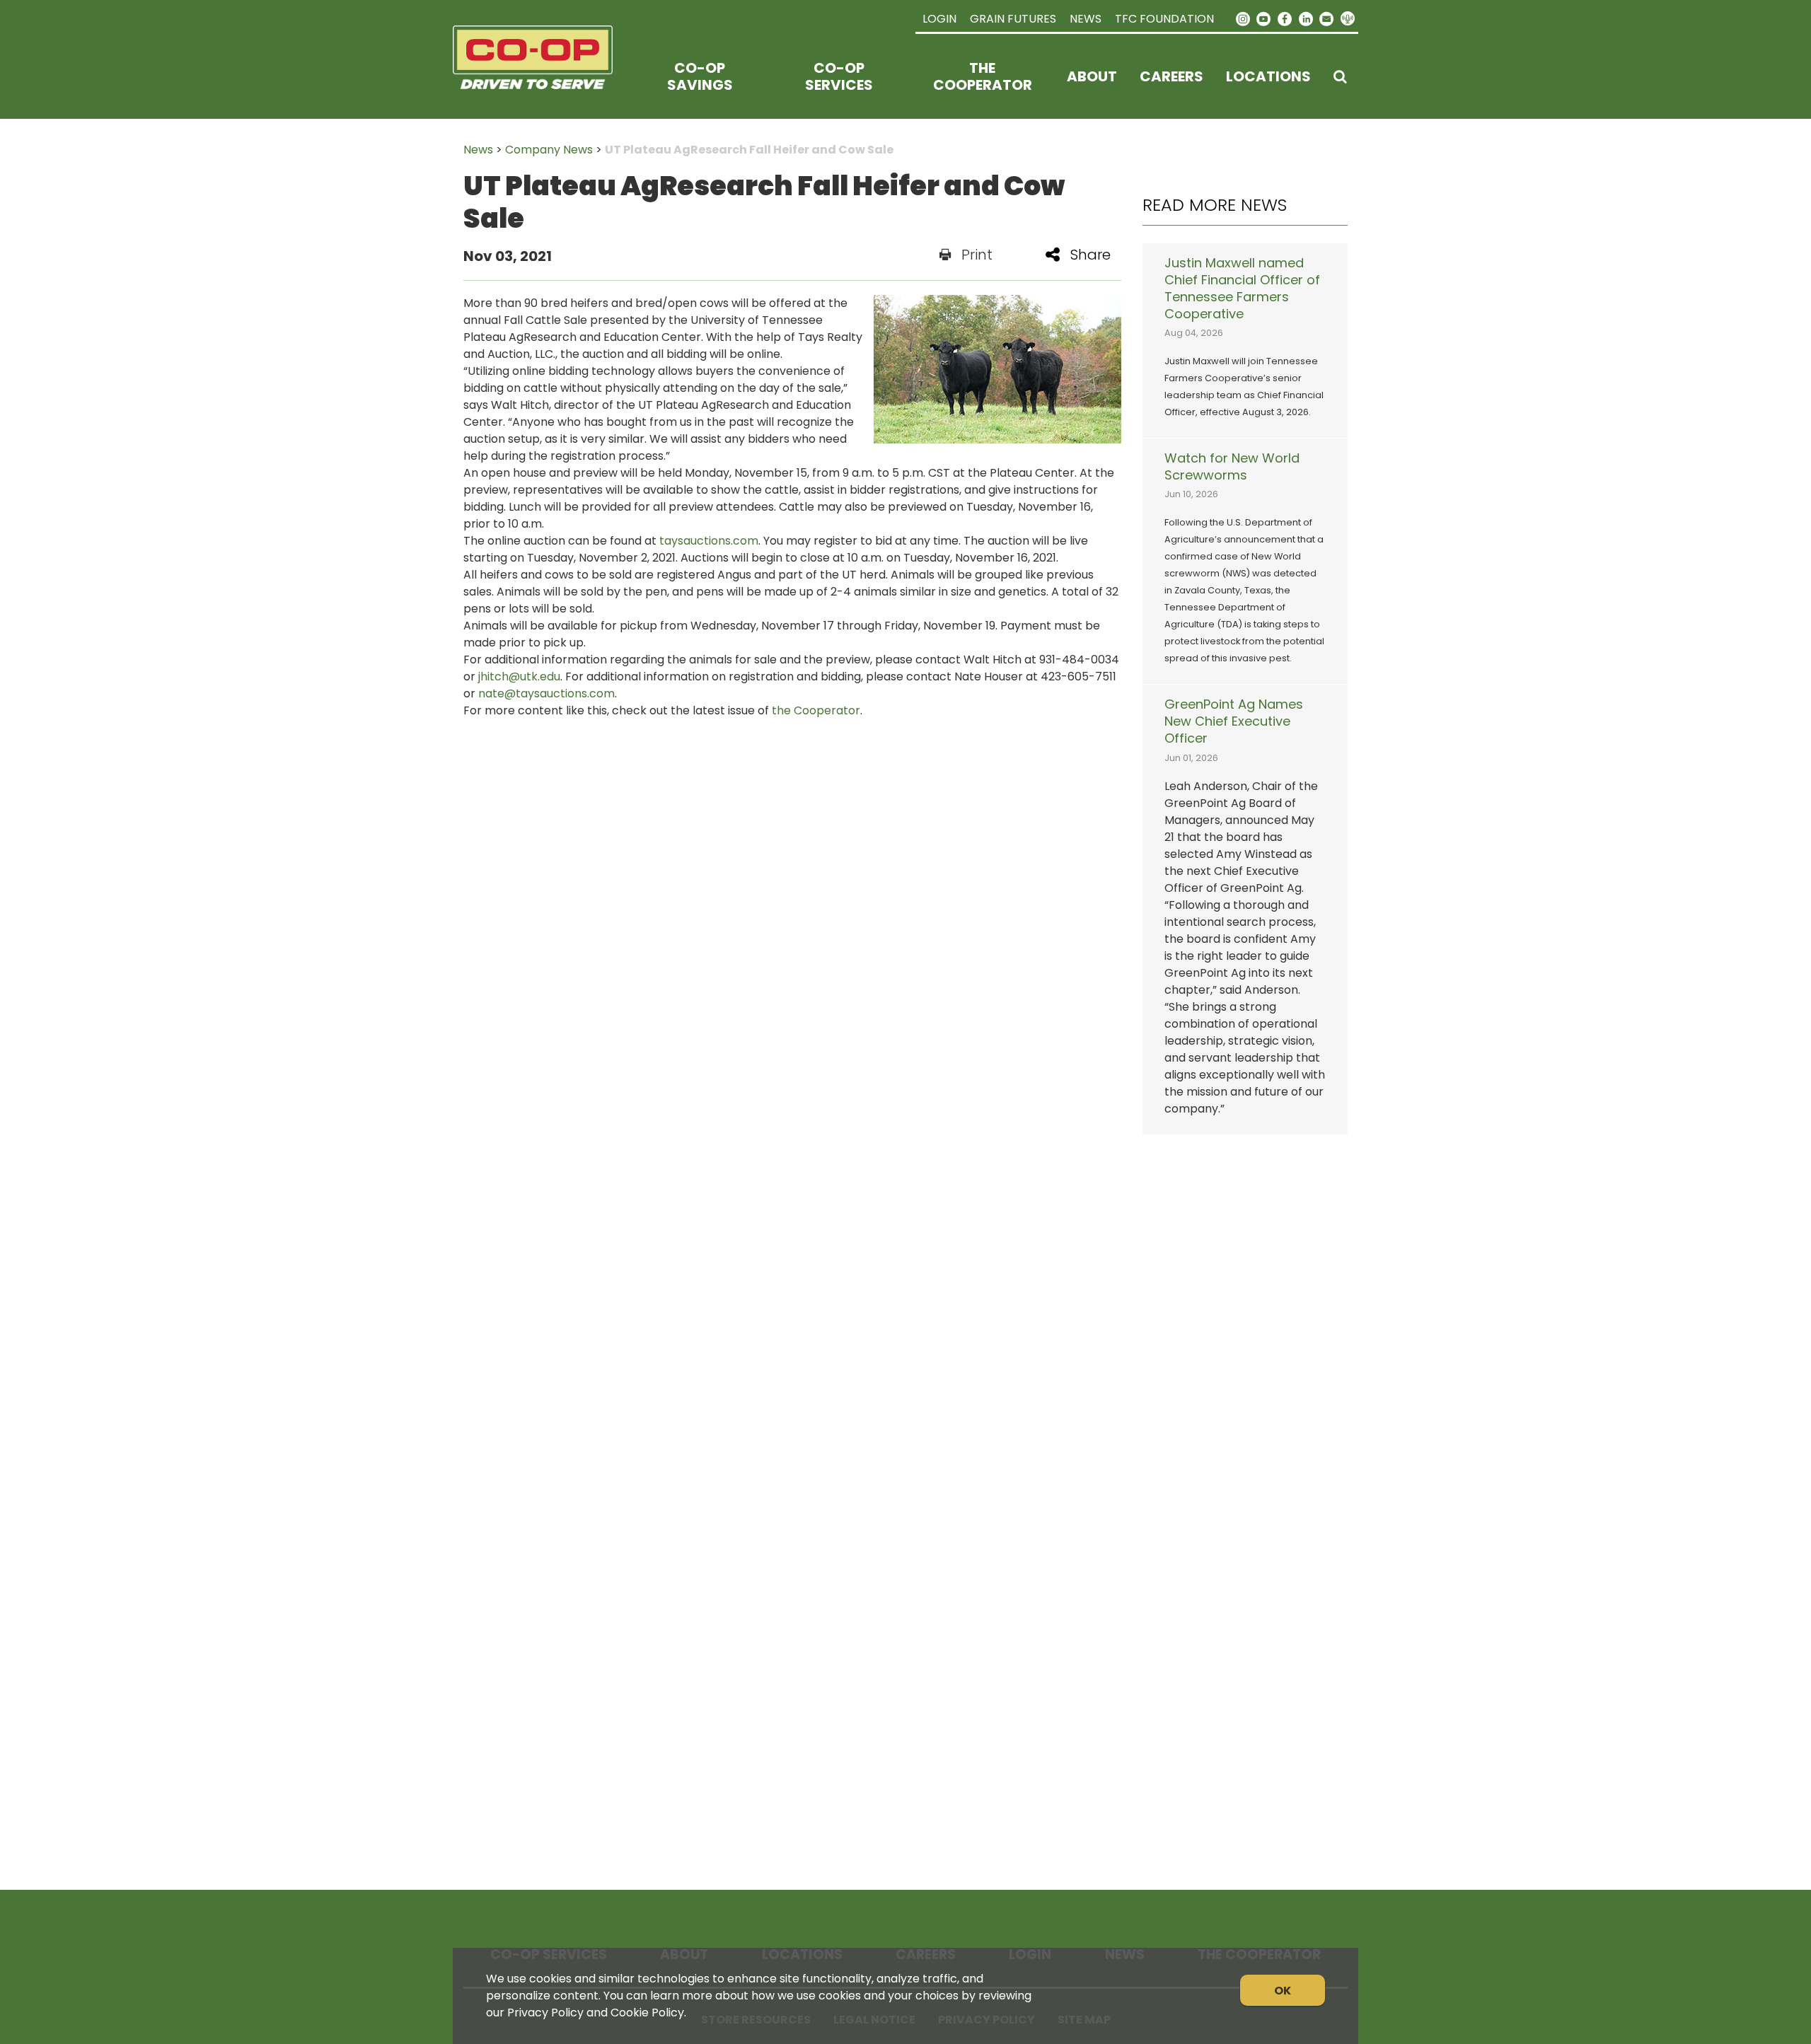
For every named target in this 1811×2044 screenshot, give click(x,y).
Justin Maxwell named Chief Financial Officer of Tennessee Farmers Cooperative (1242, 289)
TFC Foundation (1164, 19)
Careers (1171, 76)
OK (1283, 1991)
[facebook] (1285, 18)
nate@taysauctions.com (546, 693)
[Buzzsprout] (1348, 19)
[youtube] (1264, 18)
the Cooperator (816, 710)
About (1092, 76)
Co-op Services (839, 76)
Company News (549, 150)
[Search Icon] (1340, 76)
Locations (1268, 76)
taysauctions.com (709, 541)
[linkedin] (1306, 18)
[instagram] (1243, 18)
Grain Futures (1013, 19)
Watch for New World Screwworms (1232, 467)
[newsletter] (1326, 18)
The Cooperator (983, 76)
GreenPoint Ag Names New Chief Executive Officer (1234, 721)
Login (939, 19)
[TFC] (542, 76)
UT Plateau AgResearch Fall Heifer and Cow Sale (749, 150)
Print (977, 255)
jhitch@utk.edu (519, 677)
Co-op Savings (700, 76)
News (1086, 19)
